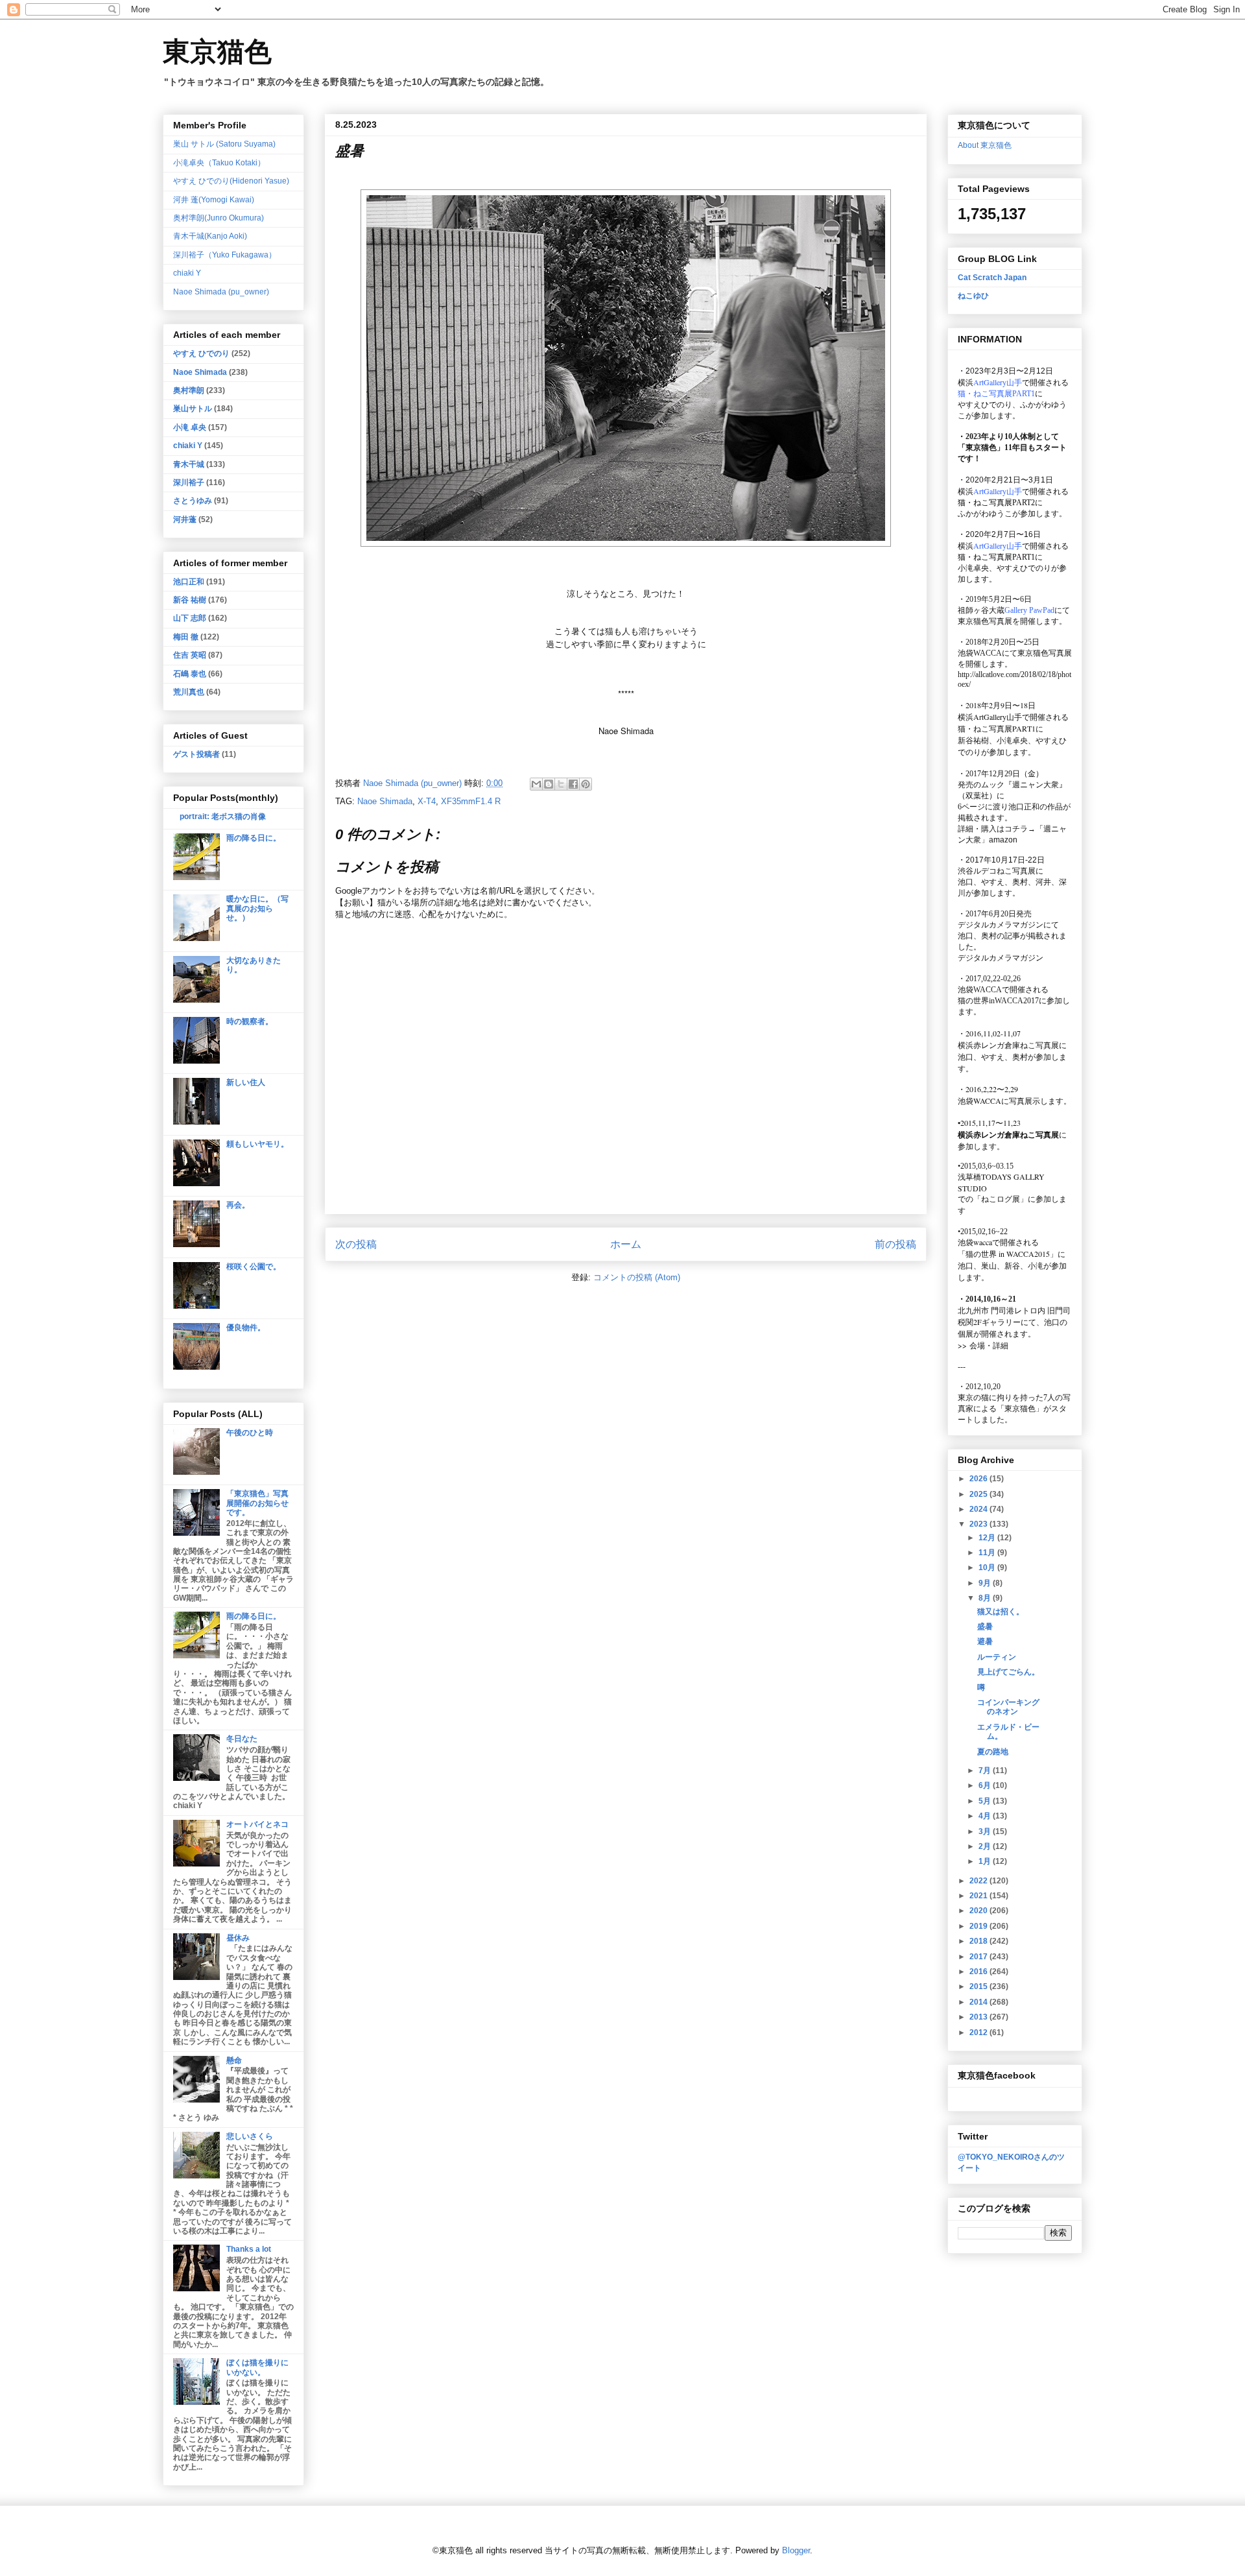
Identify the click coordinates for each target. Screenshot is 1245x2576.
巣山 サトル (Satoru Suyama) (224, 144)
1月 (986, 1861)
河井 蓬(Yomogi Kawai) (214, 200)
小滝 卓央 (190, 427)
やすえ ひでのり (201, 353)
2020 (979, 1911)
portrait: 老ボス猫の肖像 (223, 817)
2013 (979, 2017)
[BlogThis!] (549, 784)
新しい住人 (246, 1082)
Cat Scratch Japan (992, 278)
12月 (988, 1538)
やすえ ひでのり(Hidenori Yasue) (231, 181)
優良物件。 (246, 1328)
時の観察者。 (250, 1021)
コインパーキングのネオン (1008, 1707)
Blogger (796, 2550)
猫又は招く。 (1001, 1612)
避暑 (985, 1641)
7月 (986, 1771)
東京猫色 (217, 52)
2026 (979, 1479)
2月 (986, 1846)
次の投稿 (356, 1244)
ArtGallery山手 (998, 717)
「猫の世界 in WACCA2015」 (1008, 1254)
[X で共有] (561, 784)
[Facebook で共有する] (573, 784)
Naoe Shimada (385, 801)
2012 (979, 2033)
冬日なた (242, 1739)
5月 (986, 1801)
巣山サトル (193, 409)
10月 (988, 1568)
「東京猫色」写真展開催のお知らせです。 (257, 1503)
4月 (986, 1816)
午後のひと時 (250, 1433)
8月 (986, 1598)
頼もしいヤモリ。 (257, 1144)
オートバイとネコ (257, 1824)
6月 (986, 1785)
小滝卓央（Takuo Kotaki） (219, 163)
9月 (986, 1583)
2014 (979, 2002)
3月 (986, 1831)
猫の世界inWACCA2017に (1002, 1001)
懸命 (234, 2060)
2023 (979, 1524)
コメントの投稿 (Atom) (637, 1277)
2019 (979, 1926)
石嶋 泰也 (190, 674)
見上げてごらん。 (1008, 1672)
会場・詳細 (983, 1345)
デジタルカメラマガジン (1001, 958)
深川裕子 (189, 483)
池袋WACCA (980, 653)
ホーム (626, 1244)
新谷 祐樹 (190, 600)
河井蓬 (185, 519)
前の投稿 (895, 1244)
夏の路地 (993, 1752)
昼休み (238, 1938)
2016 (979, 1972)
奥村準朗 (189, 390)
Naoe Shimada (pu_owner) (221, 292)
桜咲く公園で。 (254, 1267)
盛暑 (985, 1627)
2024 (979, 1509)
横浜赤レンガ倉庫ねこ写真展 (1008, 1045)
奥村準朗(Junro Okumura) (219, 218)
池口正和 (189, 582)
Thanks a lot (249, 2249)
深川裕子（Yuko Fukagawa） (225, 255)
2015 (979, 1986)
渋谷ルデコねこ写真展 (997, 871)
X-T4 (427, 801)
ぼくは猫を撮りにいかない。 (257, 2367)
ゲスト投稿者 (196, 754)
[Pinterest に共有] (586, 784)
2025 (979, 1494)
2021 (979, 1896)
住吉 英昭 (190, 655)
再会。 (238, 1205)
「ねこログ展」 (1001, 1199)
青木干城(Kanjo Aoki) (210, 236)
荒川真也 (189, 692)
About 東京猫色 (985, 145)
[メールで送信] (536, 784)
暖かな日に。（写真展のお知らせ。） (257, 908)
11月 (988, 1553)
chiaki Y (187, 273)
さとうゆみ (193, 501)
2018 (979, 1941)
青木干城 (189, 464)
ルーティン (997, 1657)
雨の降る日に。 (254, 838)
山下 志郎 (190, 618)
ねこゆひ (973, 296)
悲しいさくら (250, 2136)
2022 (979, 1881)
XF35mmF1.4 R (471, 801)
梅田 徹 (186, 637)
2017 (979, 1957)
